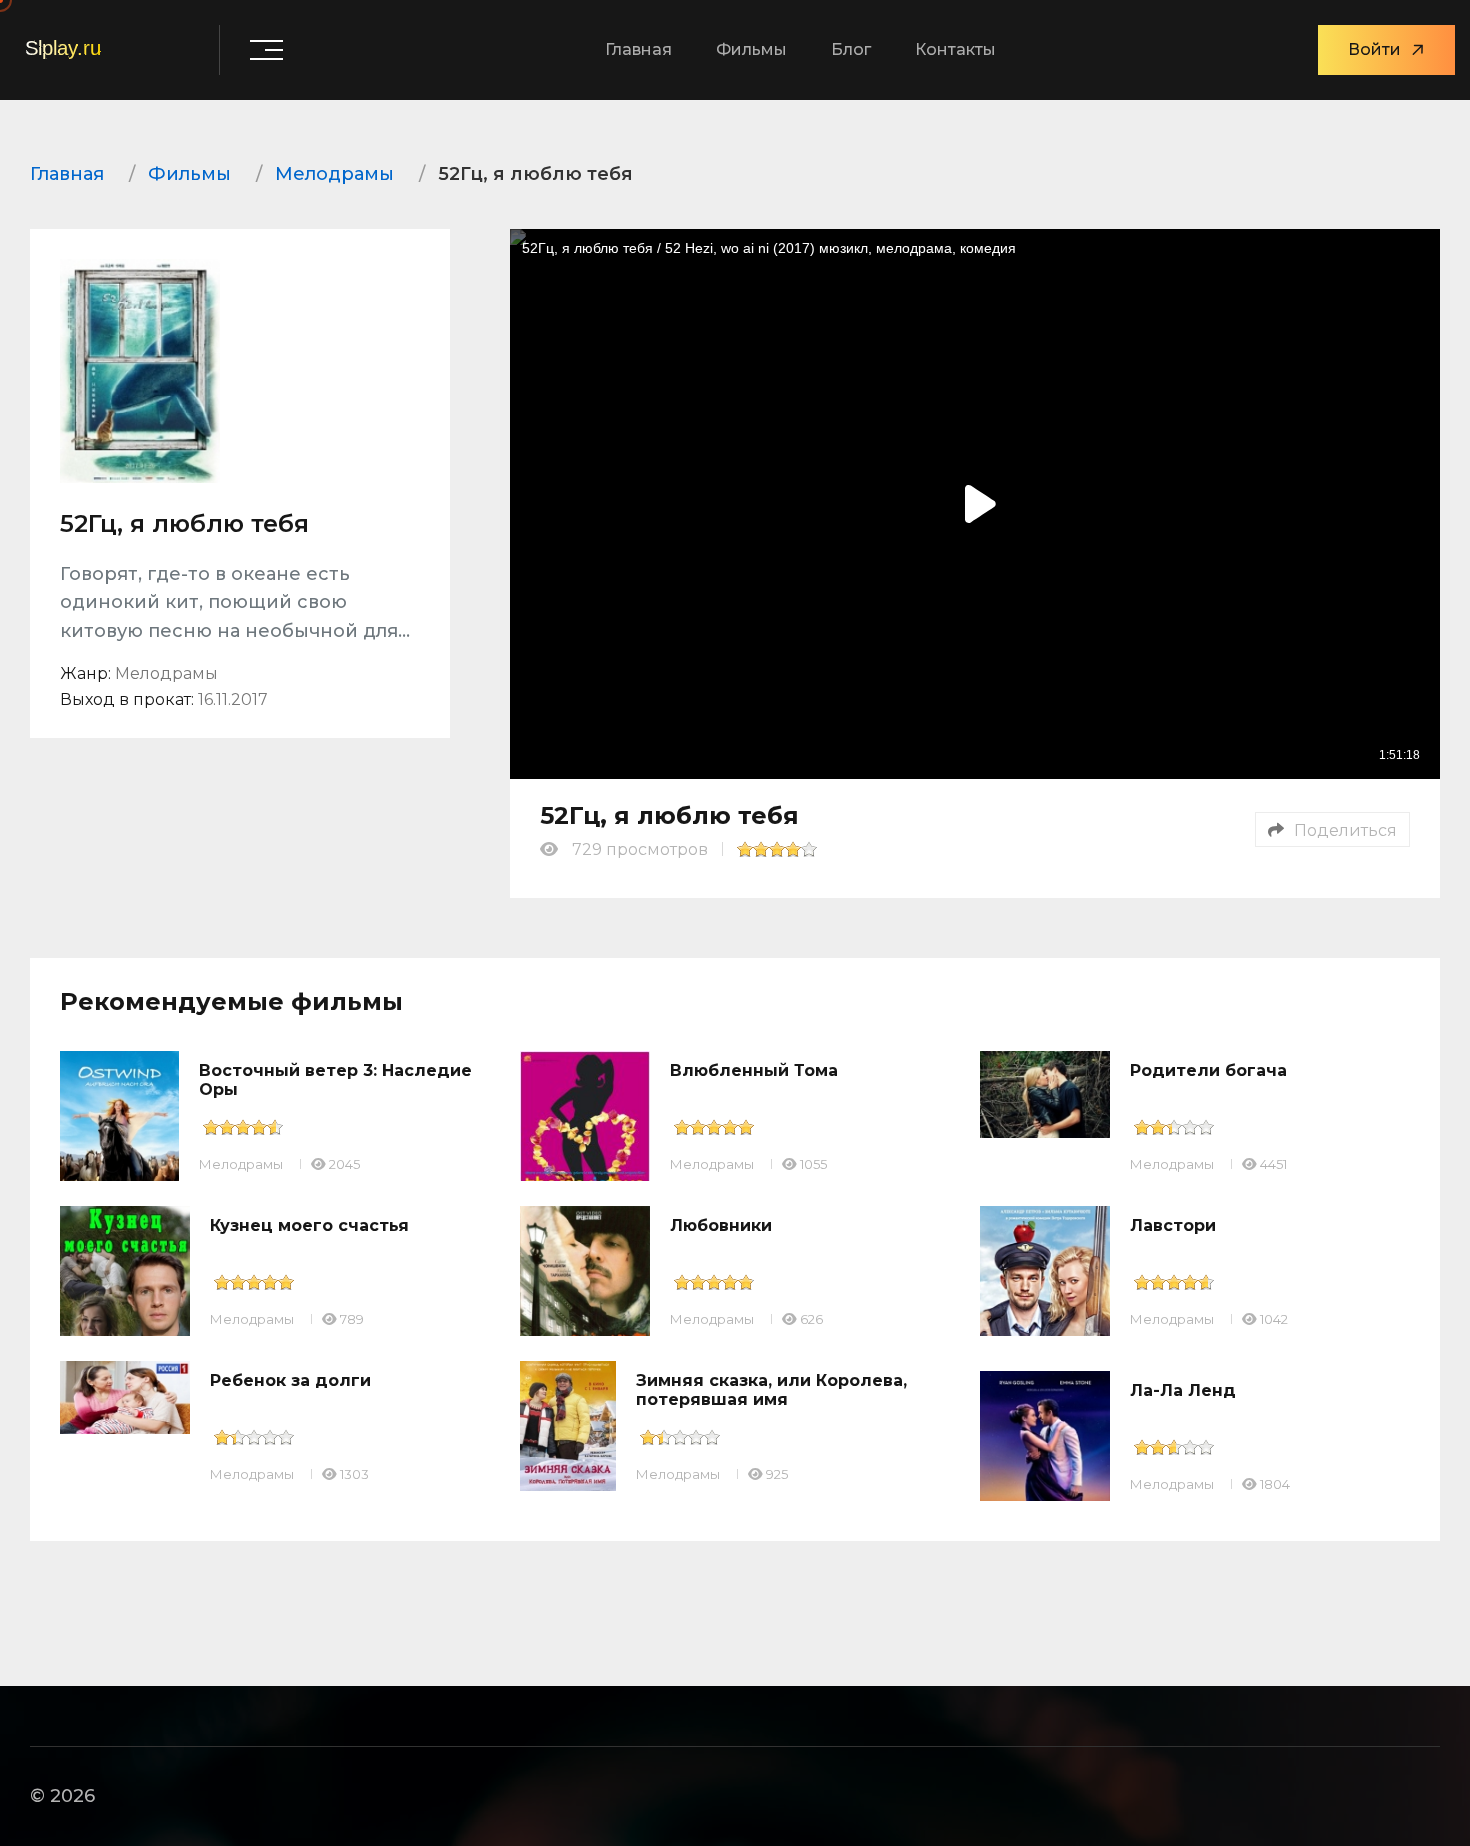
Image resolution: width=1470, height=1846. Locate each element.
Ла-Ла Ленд (1183, 1390)
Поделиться (1345, 830)
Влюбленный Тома (754, 1070)
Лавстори (1173, 1225)
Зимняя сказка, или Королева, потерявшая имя (771, 1390)
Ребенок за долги (290, 1380)
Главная (638, 49)
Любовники (721, 1225)
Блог (851, 49)
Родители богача (1208, 1070)
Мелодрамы (241, 1164)
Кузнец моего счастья (309, 1225)
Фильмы (751, 49)
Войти (1374, 49)
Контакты (955, 49)
